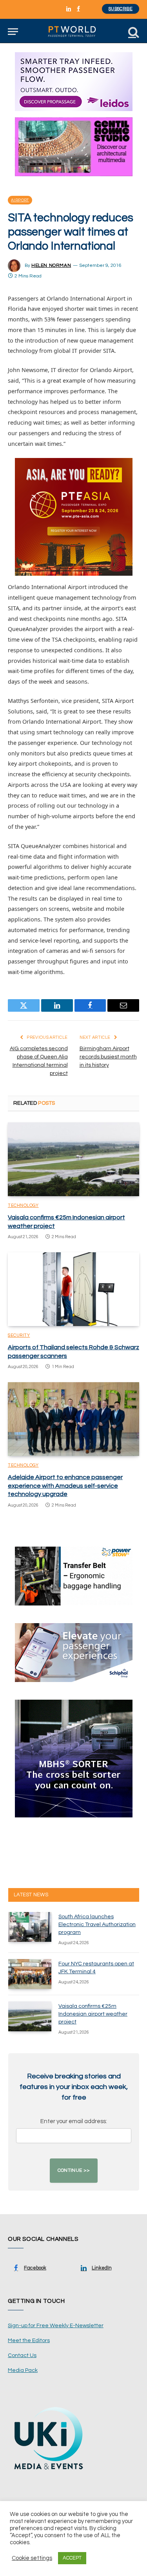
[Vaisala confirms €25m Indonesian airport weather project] (73, 1159)
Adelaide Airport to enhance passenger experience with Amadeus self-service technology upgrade (65, 1486)
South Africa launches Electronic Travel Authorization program (97, 1925)
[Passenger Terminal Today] (73, 32)
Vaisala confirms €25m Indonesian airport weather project (93, 2014)
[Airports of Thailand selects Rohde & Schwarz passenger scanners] (73, 1289)
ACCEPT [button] (72, 2558)
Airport (20, 200)
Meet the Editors (29, 2341)
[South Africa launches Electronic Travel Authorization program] (30, 1927)
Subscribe (121, 9)
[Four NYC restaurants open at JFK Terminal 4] (30, 1974)
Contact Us (22, 2355)
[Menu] (13, 32)
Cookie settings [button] (32, 2558)
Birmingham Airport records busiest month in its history (108, 1057)
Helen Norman (51, 265)
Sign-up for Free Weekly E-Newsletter (56, 2326)
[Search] (133, 32)
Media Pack (23, 2370)
